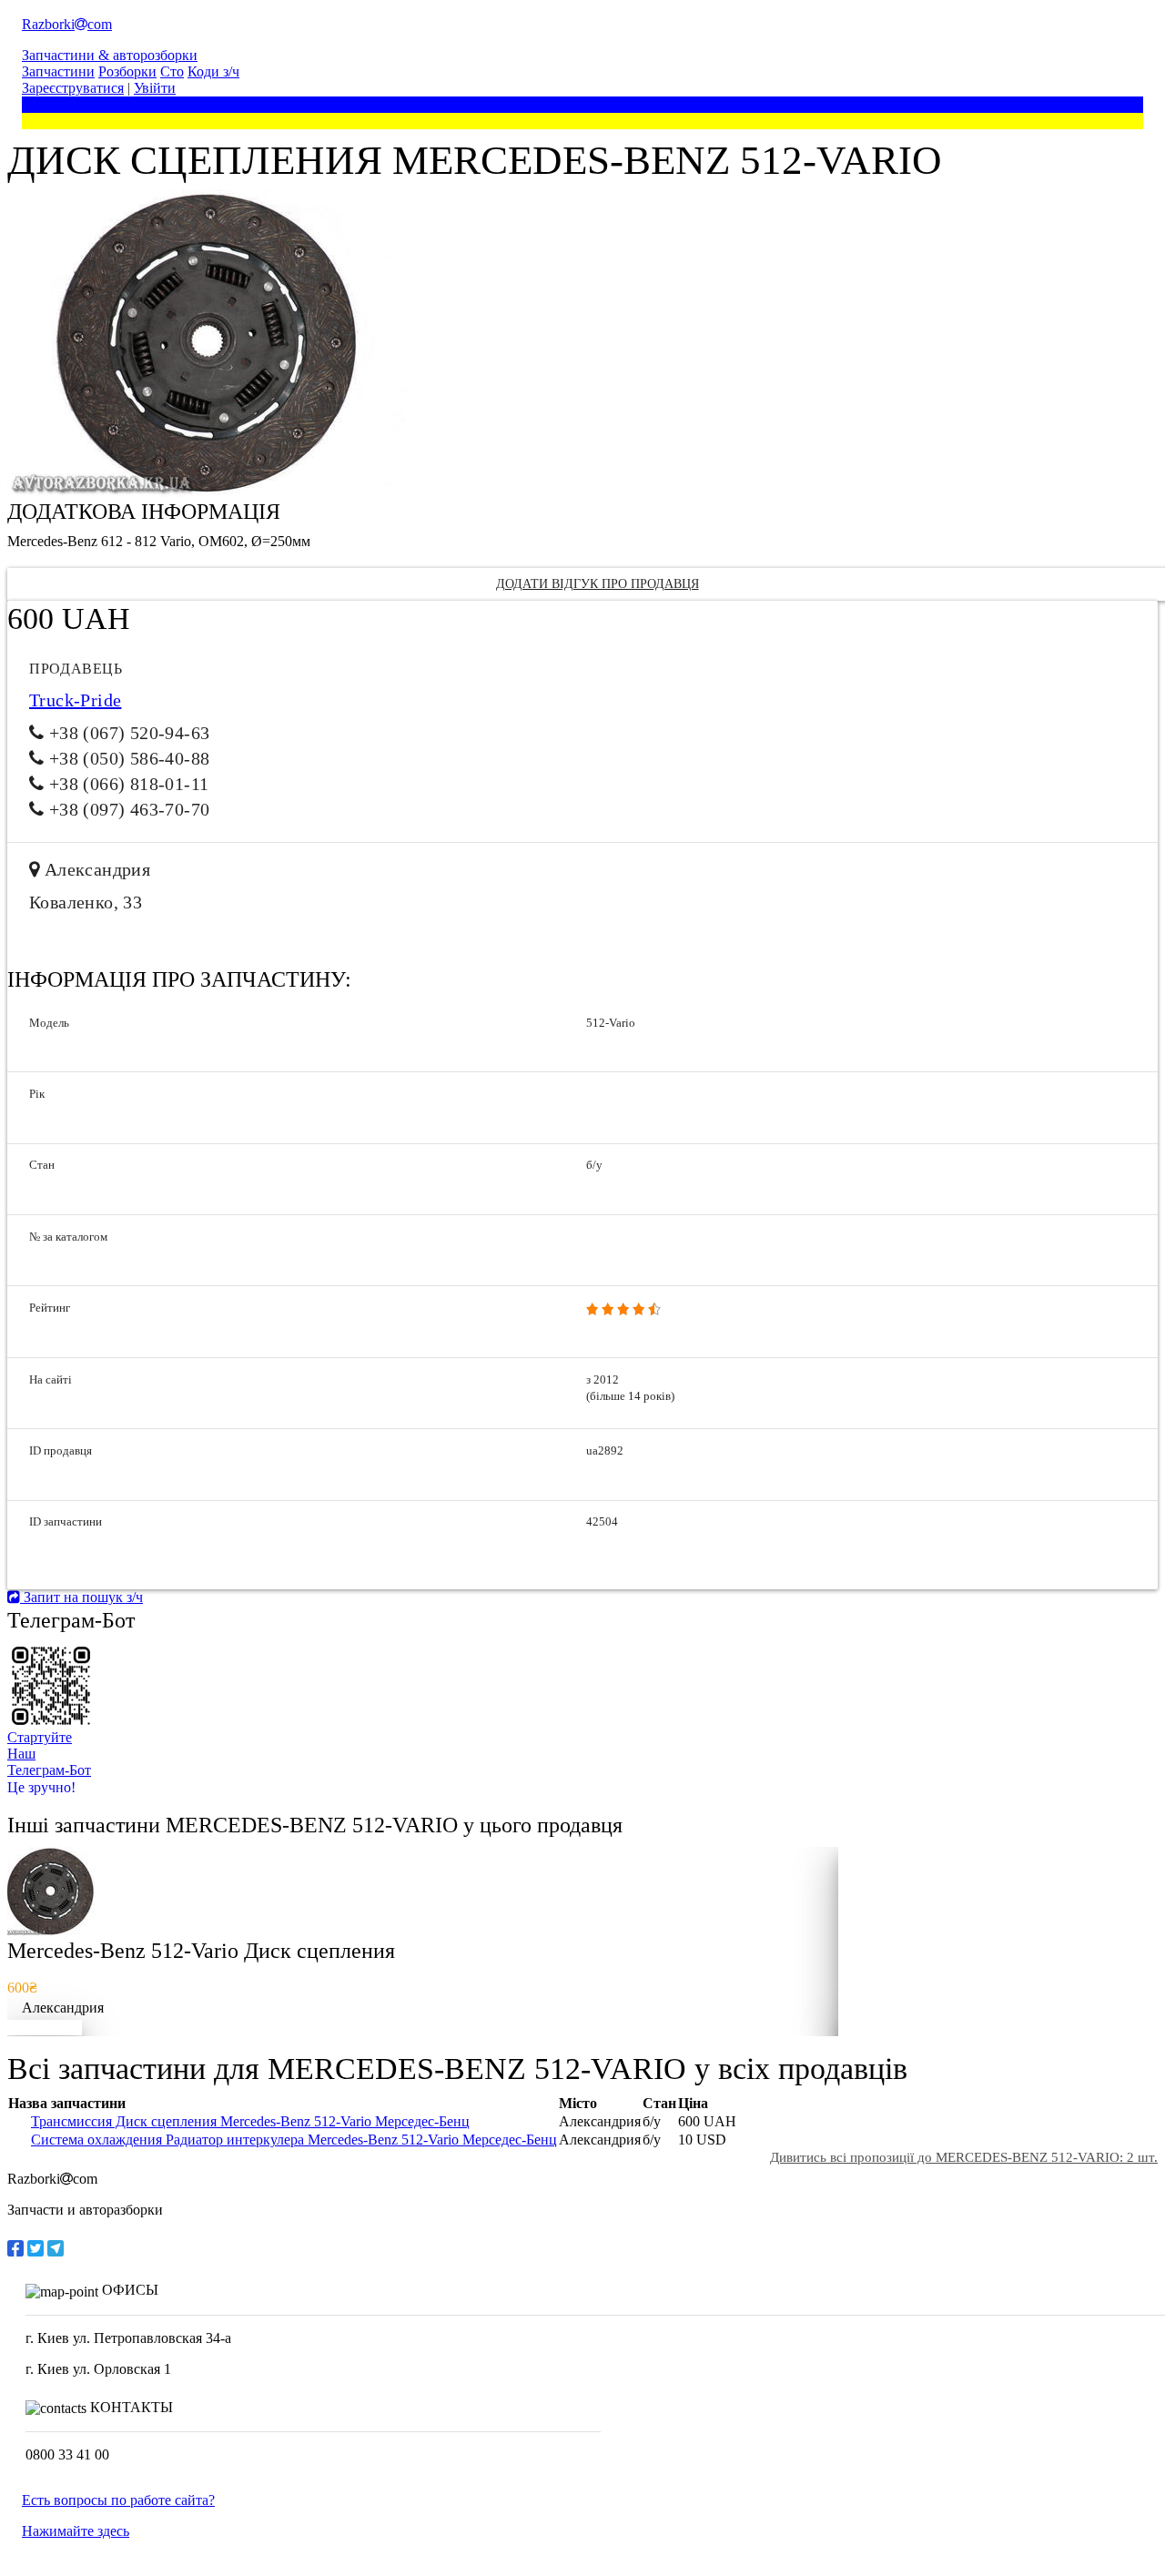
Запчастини (58, 71)
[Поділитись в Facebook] (15, 2248)
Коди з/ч (213, 71)
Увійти (155, 88)
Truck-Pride (75, 700)
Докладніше (45, 2028)
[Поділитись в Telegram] (56, 2248)
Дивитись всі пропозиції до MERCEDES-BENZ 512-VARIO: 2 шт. (964, 2157)
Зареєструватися (73, 88)
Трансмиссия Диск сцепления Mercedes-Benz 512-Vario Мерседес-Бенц (250, 2121)
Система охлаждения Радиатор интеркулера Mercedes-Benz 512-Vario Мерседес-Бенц (294, 2140)
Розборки (127, 71)
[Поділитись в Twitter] (35, 2248)
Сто (172, 71)
